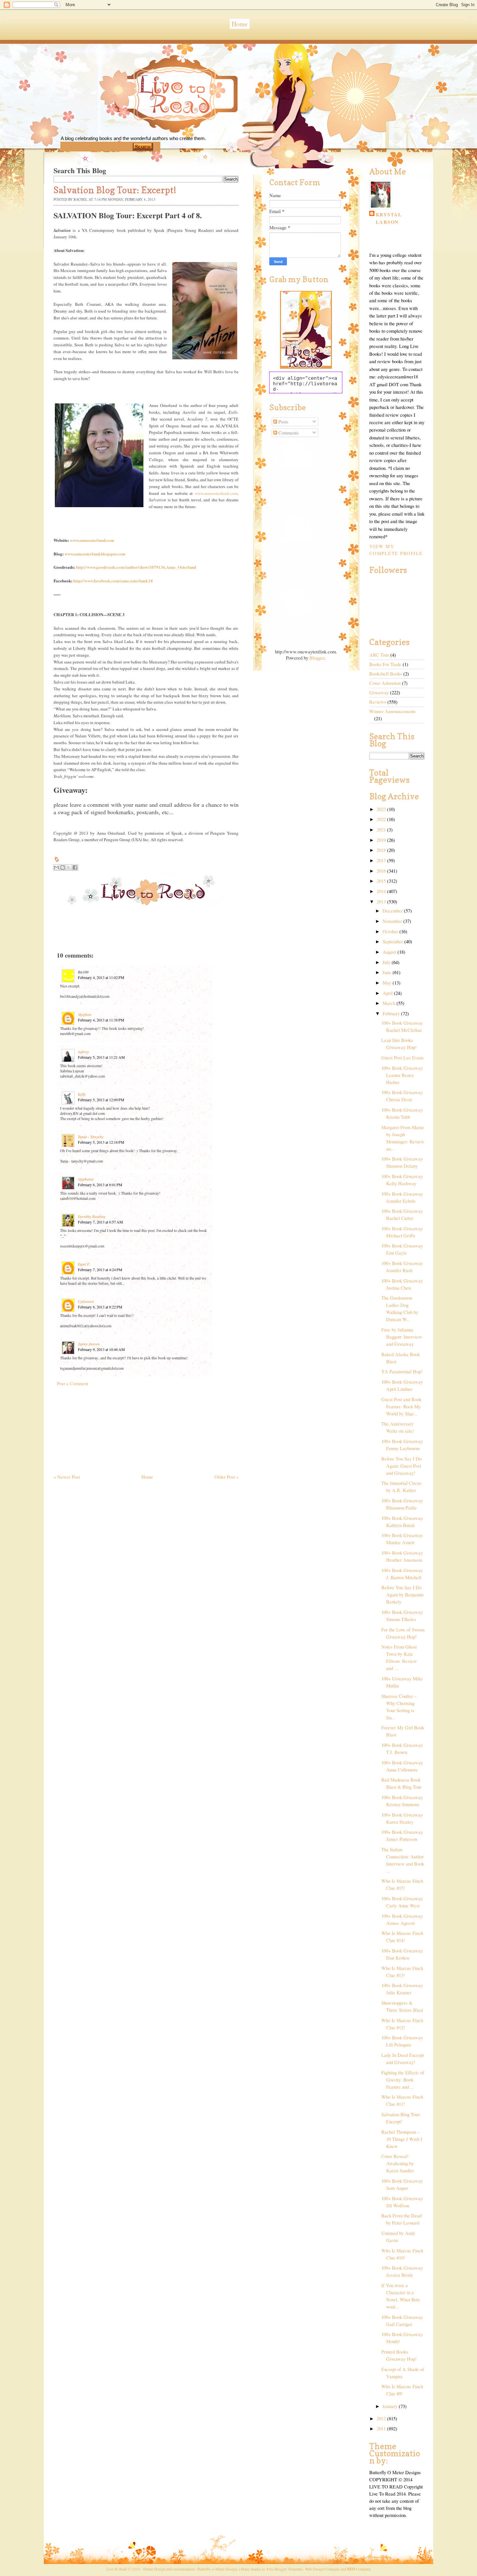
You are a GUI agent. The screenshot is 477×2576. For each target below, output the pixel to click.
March (390, 1003)
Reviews (378, 702)
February (392, 1014)
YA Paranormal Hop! (402, 1371)
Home (240, 24)
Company (359, 2569)
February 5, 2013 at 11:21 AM (101, 1057)
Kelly (82, 1094)
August (390, 952)
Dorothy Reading (92, 1216)
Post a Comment (73, 1383)
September (393, 942)
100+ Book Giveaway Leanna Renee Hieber (402, 1075)
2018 (382, 850)
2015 (382, 881)
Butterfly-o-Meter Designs (218, 2569)
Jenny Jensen (89, 1344)
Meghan (85, 1014)
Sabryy (83, 1052)
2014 (382, 891)
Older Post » (226, 1477)
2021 (382, 830)
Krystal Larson (389, 218)
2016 (382, 871)
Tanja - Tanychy (91, 1137)
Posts (283, 422)
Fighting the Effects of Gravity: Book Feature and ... (403, 2080)
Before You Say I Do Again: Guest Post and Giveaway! (401, 1466)
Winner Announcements (392, 711)
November (393, 921)
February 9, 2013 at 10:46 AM (101, 1349)
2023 (382, 809)
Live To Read (152, 124)
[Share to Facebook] (75, 867)
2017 (382, 860)
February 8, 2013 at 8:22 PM (100, 1307)
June (388, 972)
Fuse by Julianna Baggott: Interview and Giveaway (402, 1337)
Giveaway (379, 692)
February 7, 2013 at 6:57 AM (100, 1222)
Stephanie (86, 1179)
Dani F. (84, 1264)
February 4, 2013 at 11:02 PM (101, 977)
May (388, 983)
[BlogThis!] (63, 867)
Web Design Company (322, 2569)
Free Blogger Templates (285, 2569)
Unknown (86, 1301)
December (393, 911)
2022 (382, 819)
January (391, 2406)
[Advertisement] (102, 1427)
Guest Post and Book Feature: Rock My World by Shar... (401, 1407)
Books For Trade (385, 664)
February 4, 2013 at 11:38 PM (101, 1020)
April (388, 993)
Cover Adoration (385, 683)
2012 (382, 2419)
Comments (288, 433)
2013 (382, 902)
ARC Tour (379, 655)
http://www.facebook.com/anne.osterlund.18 (113, 581)
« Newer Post (67, 1477)
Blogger (317, 658)
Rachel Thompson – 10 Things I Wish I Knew (402, 2139)
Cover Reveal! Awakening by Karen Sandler (398, 2163)
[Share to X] (69, 867)
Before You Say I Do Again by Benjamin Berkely (402, 1595)
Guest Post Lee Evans (403, 1058)
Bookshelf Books (386, 674)
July (387, 962)
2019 (382, 840)
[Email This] (56, 867)
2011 (382, 2429)
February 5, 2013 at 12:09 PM (101, 1100)
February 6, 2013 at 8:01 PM (100, 1185)
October (391, 931)
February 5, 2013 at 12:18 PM (101, 1142)
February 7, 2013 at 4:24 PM (100, 1270)
